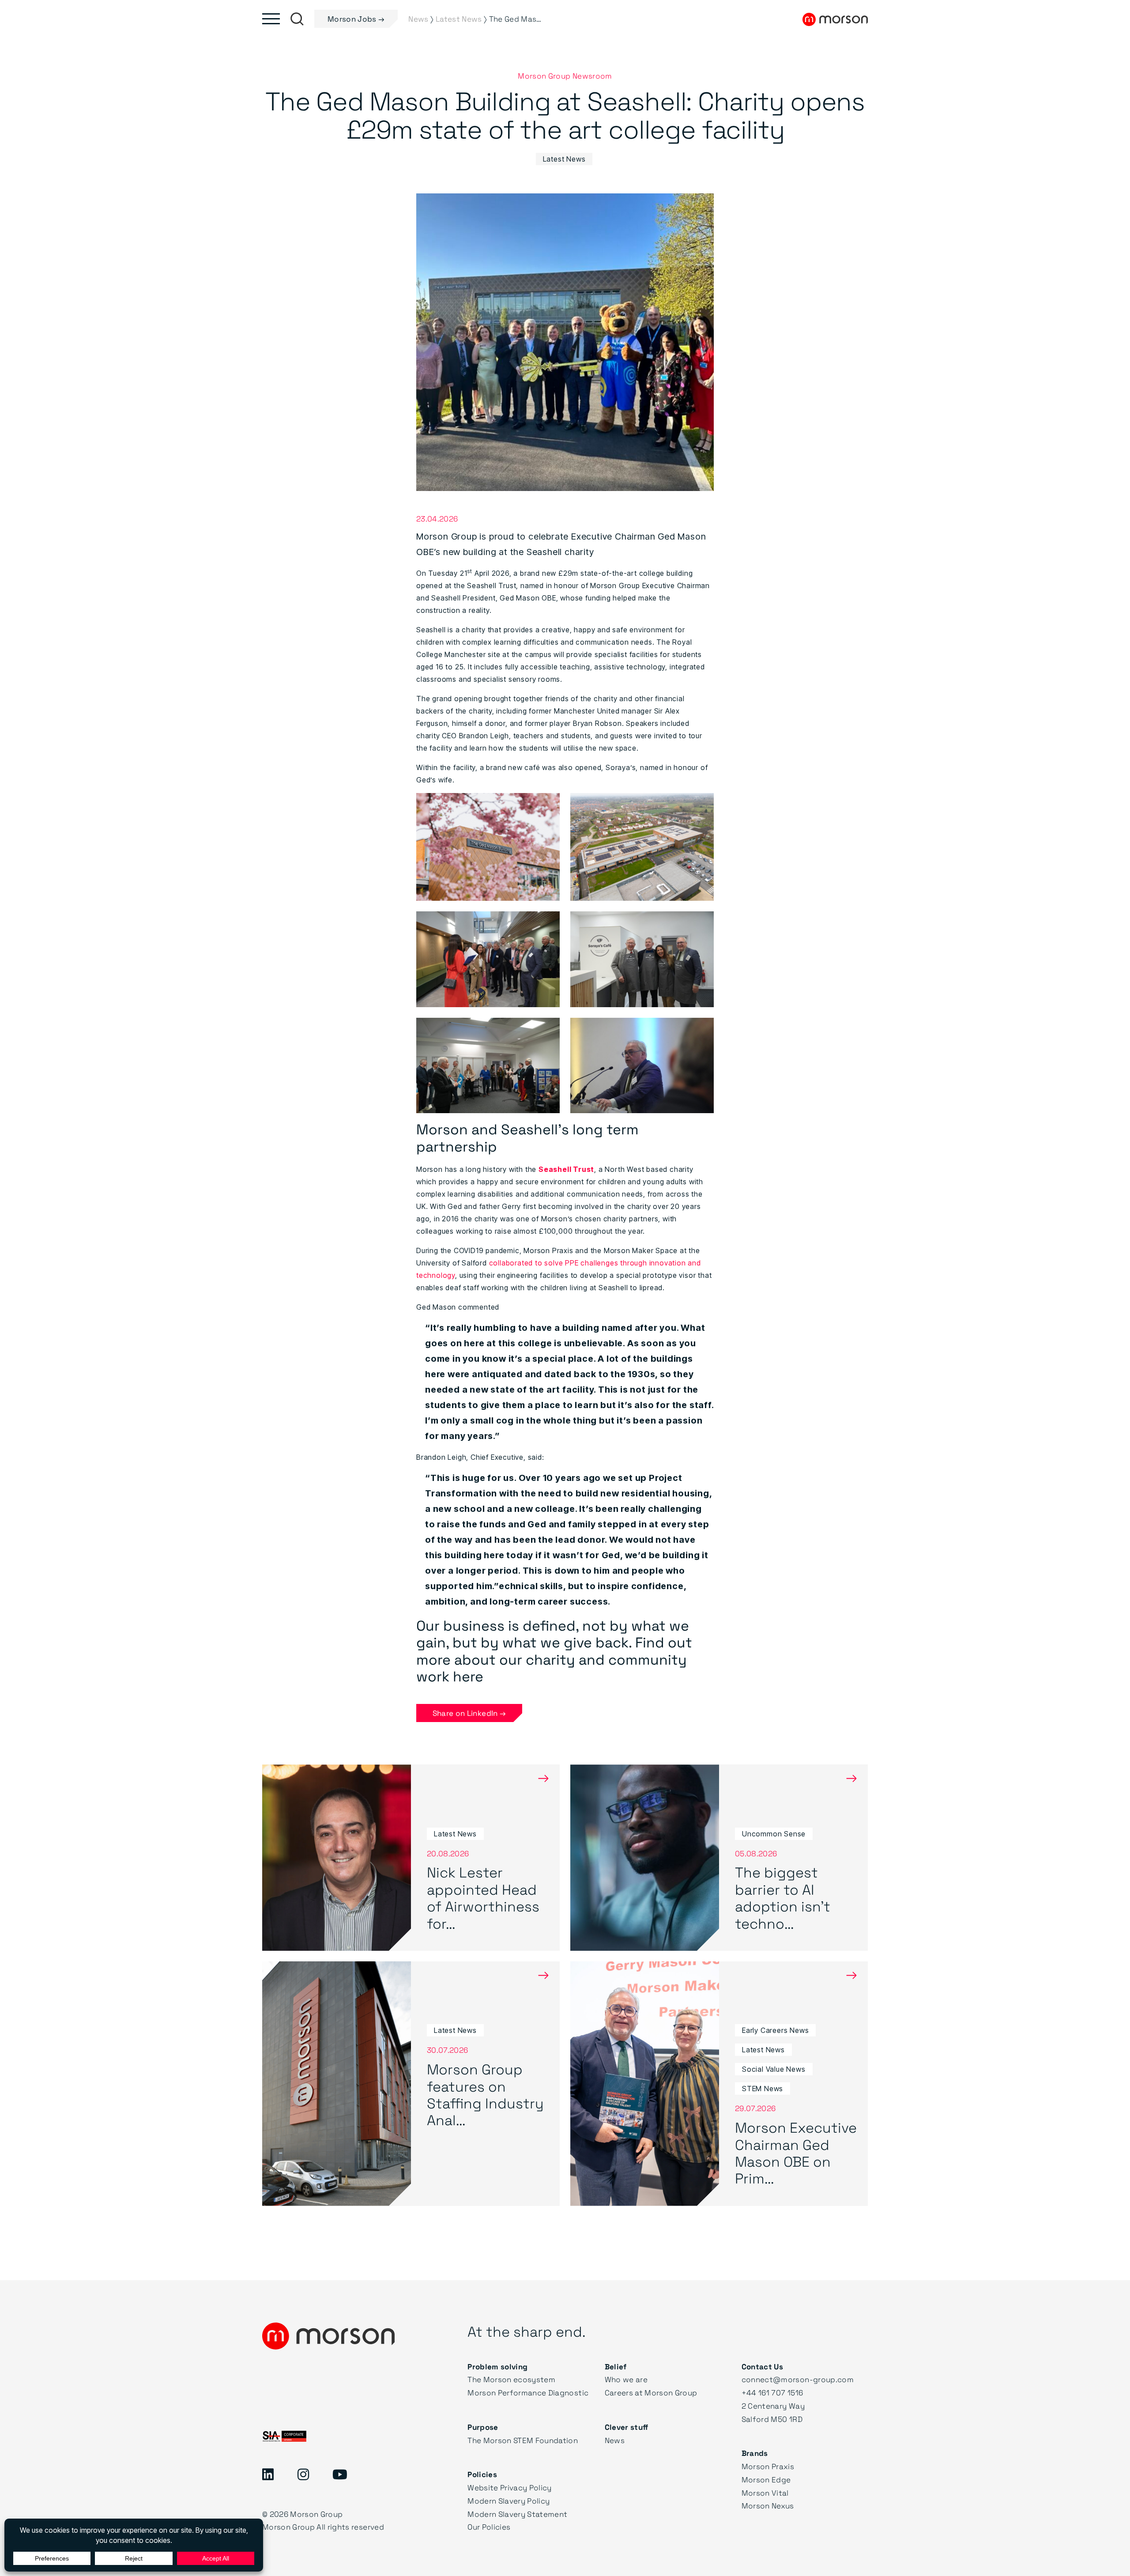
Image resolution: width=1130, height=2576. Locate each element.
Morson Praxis (768, 2466)
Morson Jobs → (356, 19)
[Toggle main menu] (271, 19)
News (615, 2440)
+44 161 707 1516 (772, 2393)
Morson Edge (766, 2480)
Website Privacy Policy (509, 2487)
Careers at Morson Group (651, 2393)
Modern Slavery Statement (517, 2514)
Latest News (564, 159)
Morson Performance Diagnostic (528, 2393)
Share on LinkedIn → (469, 1713)
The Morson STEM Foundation (523, 2440)
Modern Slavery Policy (508, 2501)
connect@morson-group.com (798, 2379)
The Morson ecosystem (511, 2379)
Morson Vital (765, 2493)
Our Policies (489, 2527)
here (468, 1676)
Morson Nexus (768, 2506)
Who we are (626, 2379)
